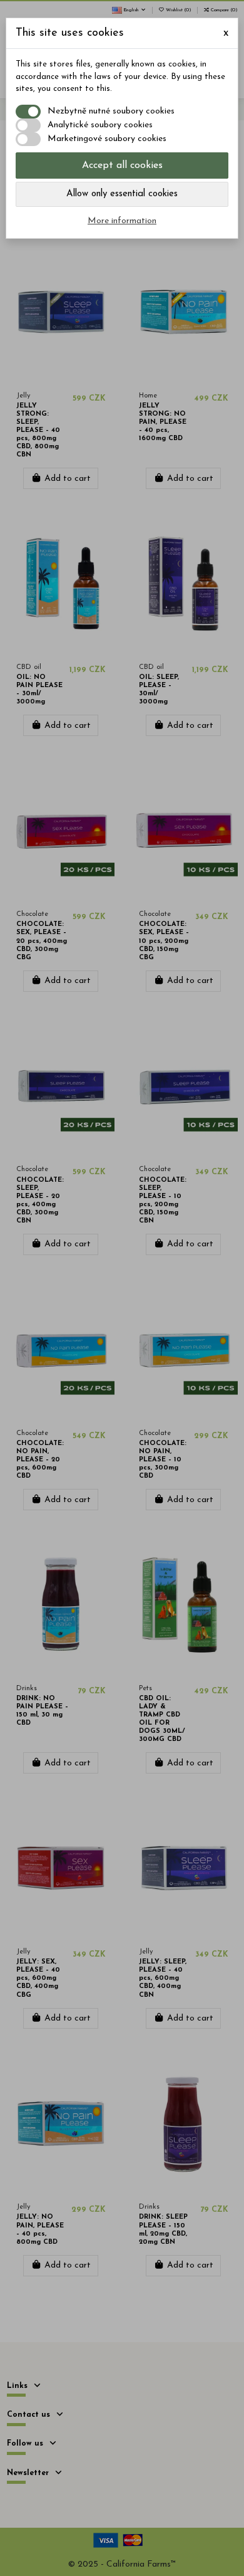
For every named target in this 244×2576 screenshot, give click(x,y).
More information (122, 221)
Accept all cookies (122, 166)
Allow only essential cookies (122, 194)
